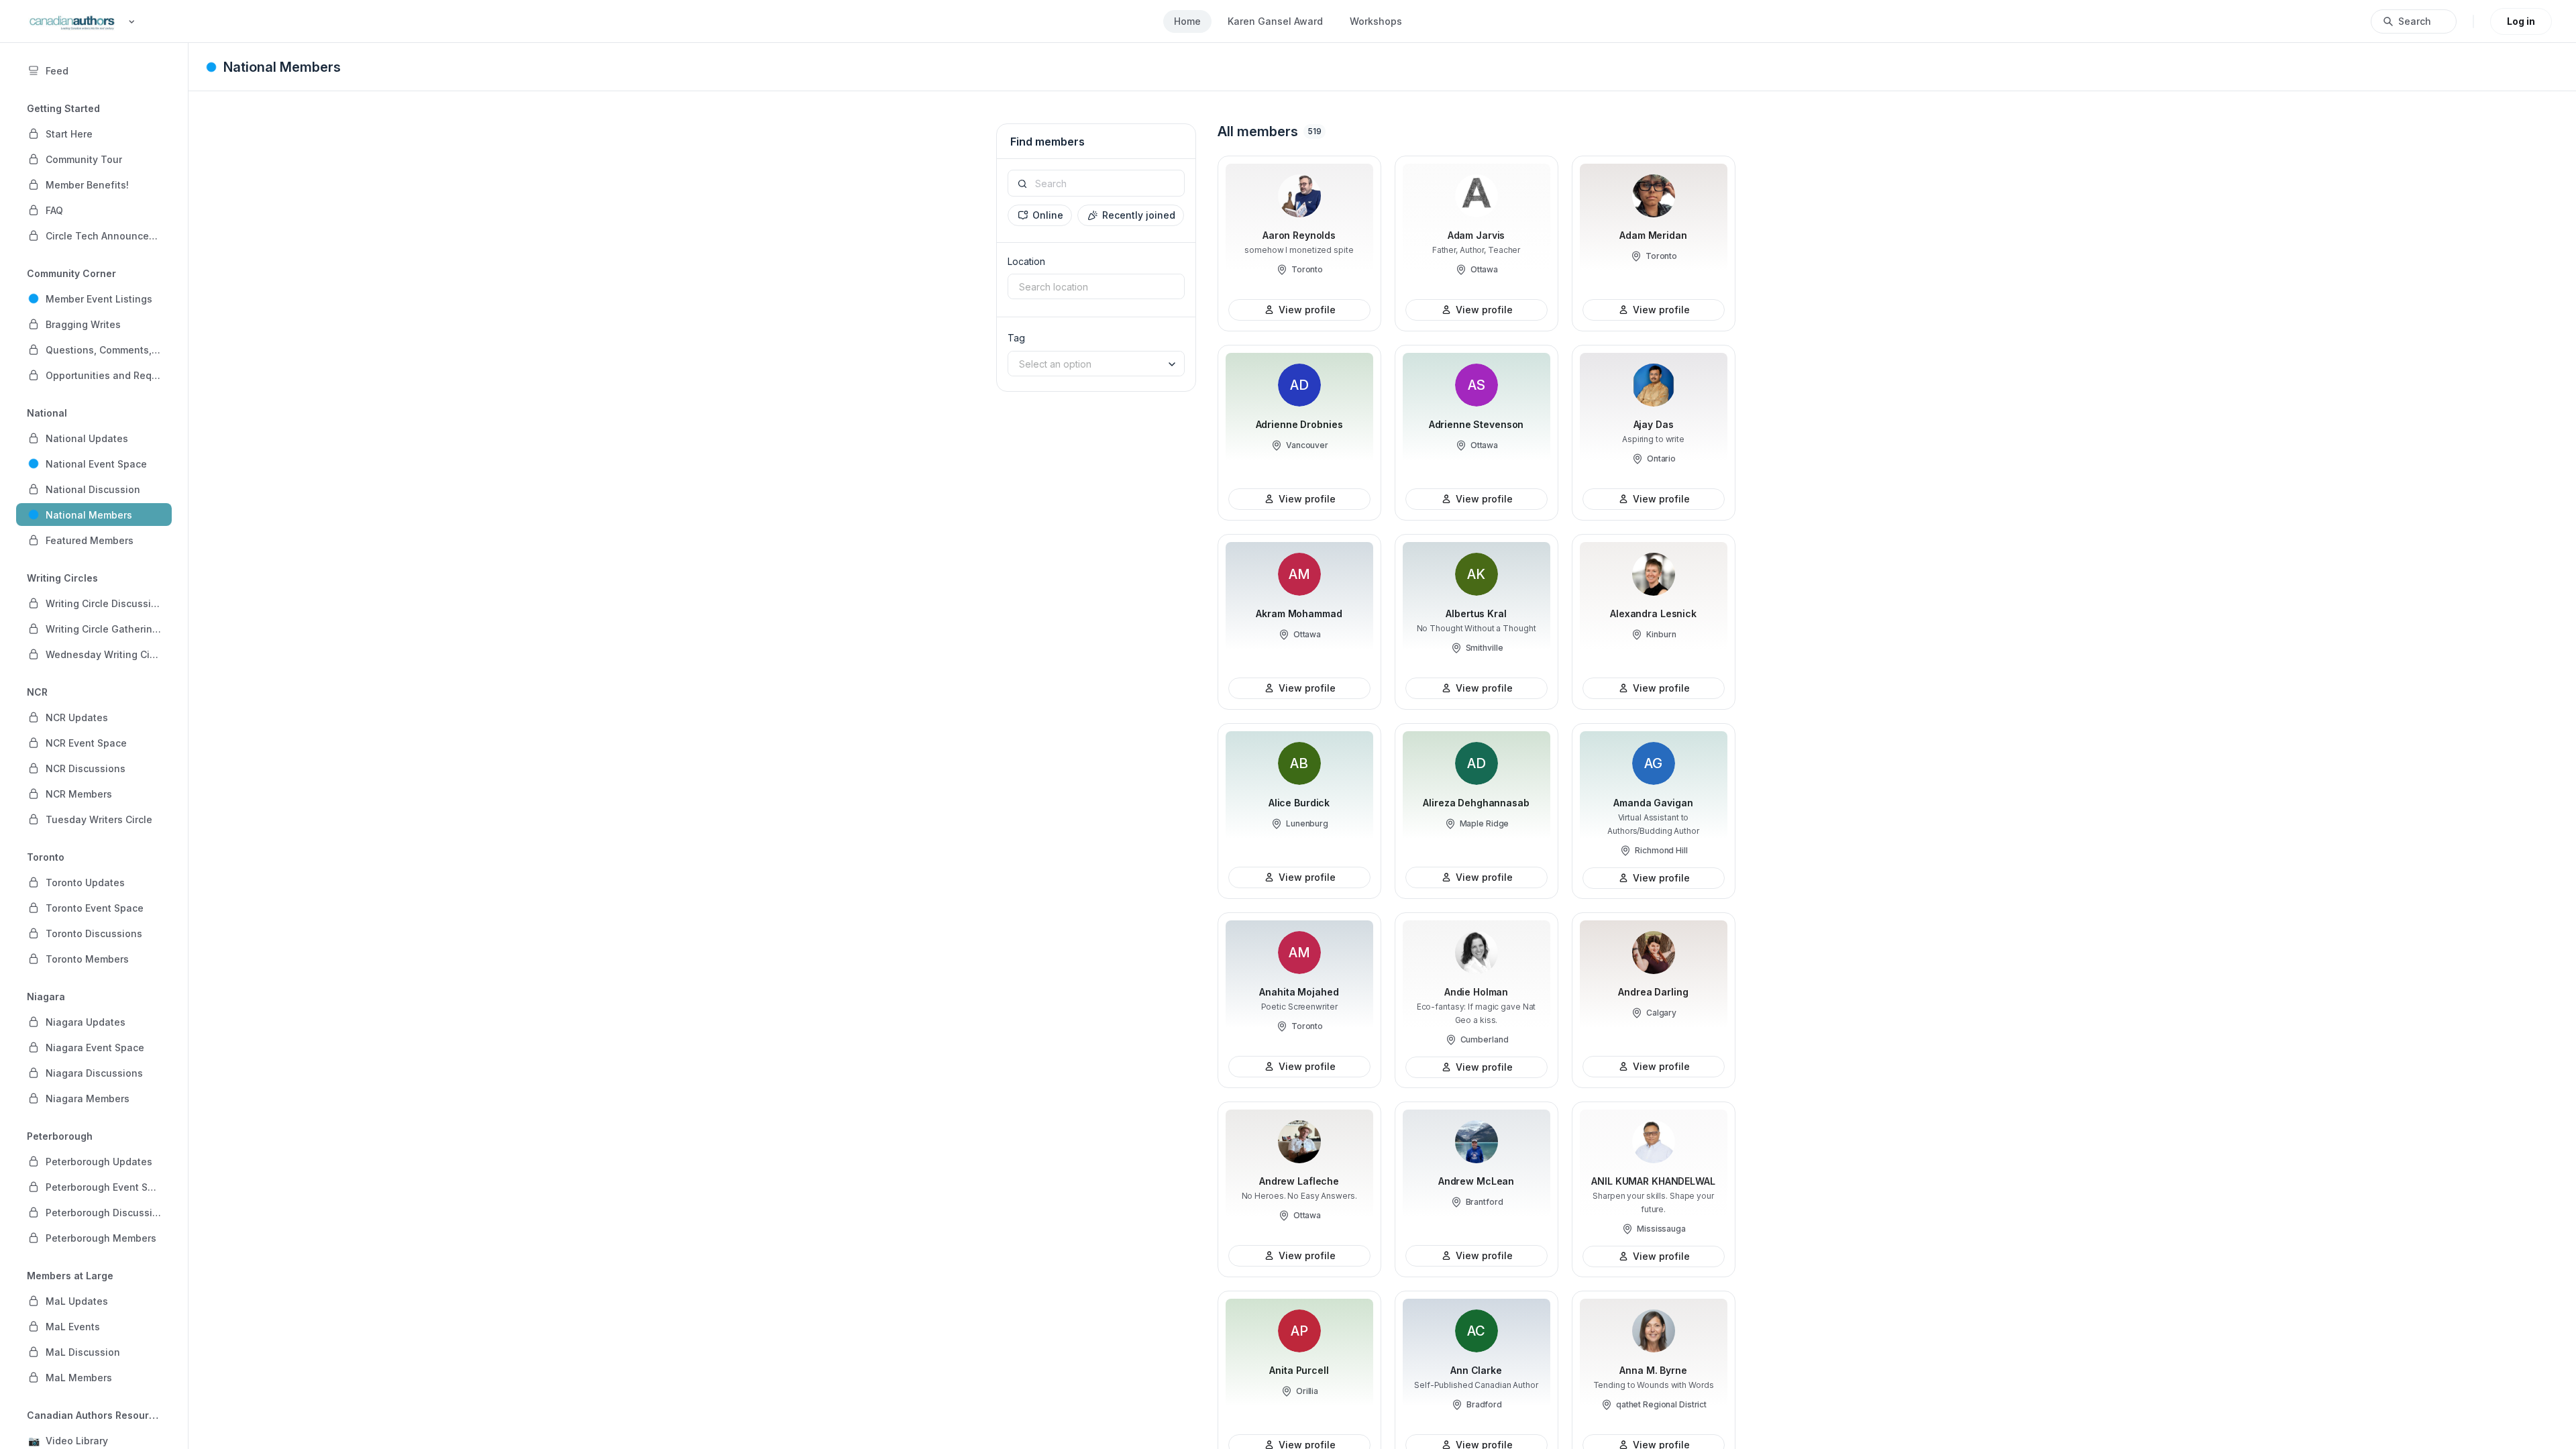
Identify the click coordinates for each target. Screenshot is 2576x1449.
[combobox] (1096, 286)
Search (2415, 21)
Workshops (1376, 21)
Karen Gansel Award (1275, 21)
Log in (2521, 21)
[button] (94, 133)
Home (1187, 21)
